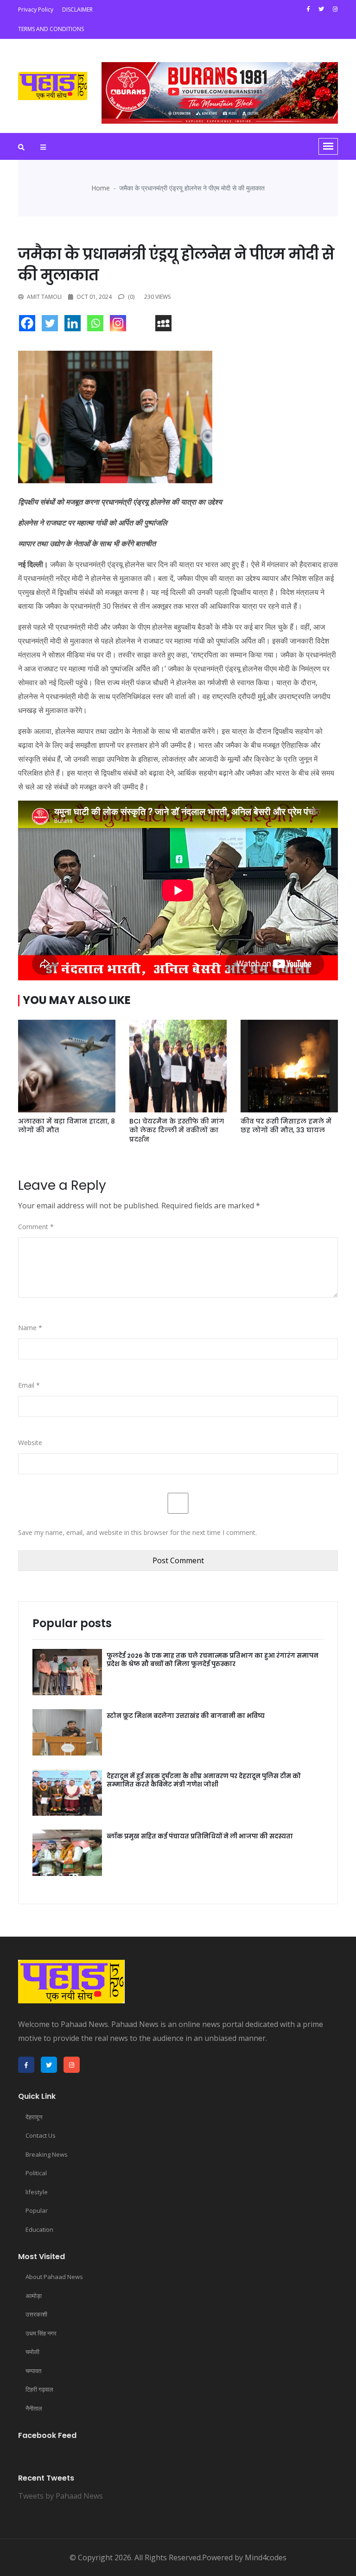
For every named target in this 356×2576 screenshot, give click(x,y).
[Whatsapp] (98, 325)
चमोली (32, 2352)
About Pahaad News (54, 2277)
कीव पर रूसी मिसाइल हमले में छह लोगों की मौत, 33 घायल (286, 1126)
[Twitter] (52, 325)
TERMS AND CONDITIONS (51, 29)
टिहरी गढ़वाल (39, 2389)
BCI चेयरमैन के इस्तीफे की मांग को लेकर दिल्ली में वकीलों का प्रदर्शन (177, 1130)
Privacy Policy (36, 9)
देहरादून (34, 2117)
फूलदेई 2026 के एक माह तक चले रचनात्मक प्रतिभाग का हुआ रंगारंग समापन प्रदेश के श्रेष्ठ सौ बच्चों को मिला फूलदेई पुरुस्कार (213, 1660)
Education (39, 2229)
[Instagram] (120, 325)
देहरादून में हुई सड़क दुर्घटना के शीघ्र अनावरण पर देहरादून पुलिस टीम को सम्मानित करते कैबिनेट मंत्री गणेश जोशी (204, 1780)
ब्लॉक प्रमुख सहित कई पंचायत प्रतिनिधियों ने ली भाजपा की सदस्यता (200, 1836)
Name (30, 1328)
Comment (36, 1227)
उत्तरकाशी (36, 2314)
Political (36, 2173)
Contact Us (41, 2135)
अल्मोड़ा (34, 2296)
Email (29, 1385)
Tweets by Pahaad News (60, 2496)
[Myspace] (166, 325)
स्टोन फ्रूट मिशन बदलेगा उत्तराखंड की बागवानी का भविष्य (186, 1716)
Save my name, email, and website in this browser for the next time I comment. (137, 1532)
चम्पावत (33, 2371)
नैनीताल (34, 2408)
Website (30, 1443)
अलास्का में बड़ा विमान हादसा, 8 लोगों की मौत (67, 1126)
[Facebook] (29, 325)
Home (101, 188)
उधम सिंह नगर (41, 2333)
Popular (37, 2210)
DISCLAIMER (77, 9)
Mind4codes (266, 2557)
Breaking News (47, 2154)
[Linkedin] (75, 325)
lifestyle (37, 2192)
